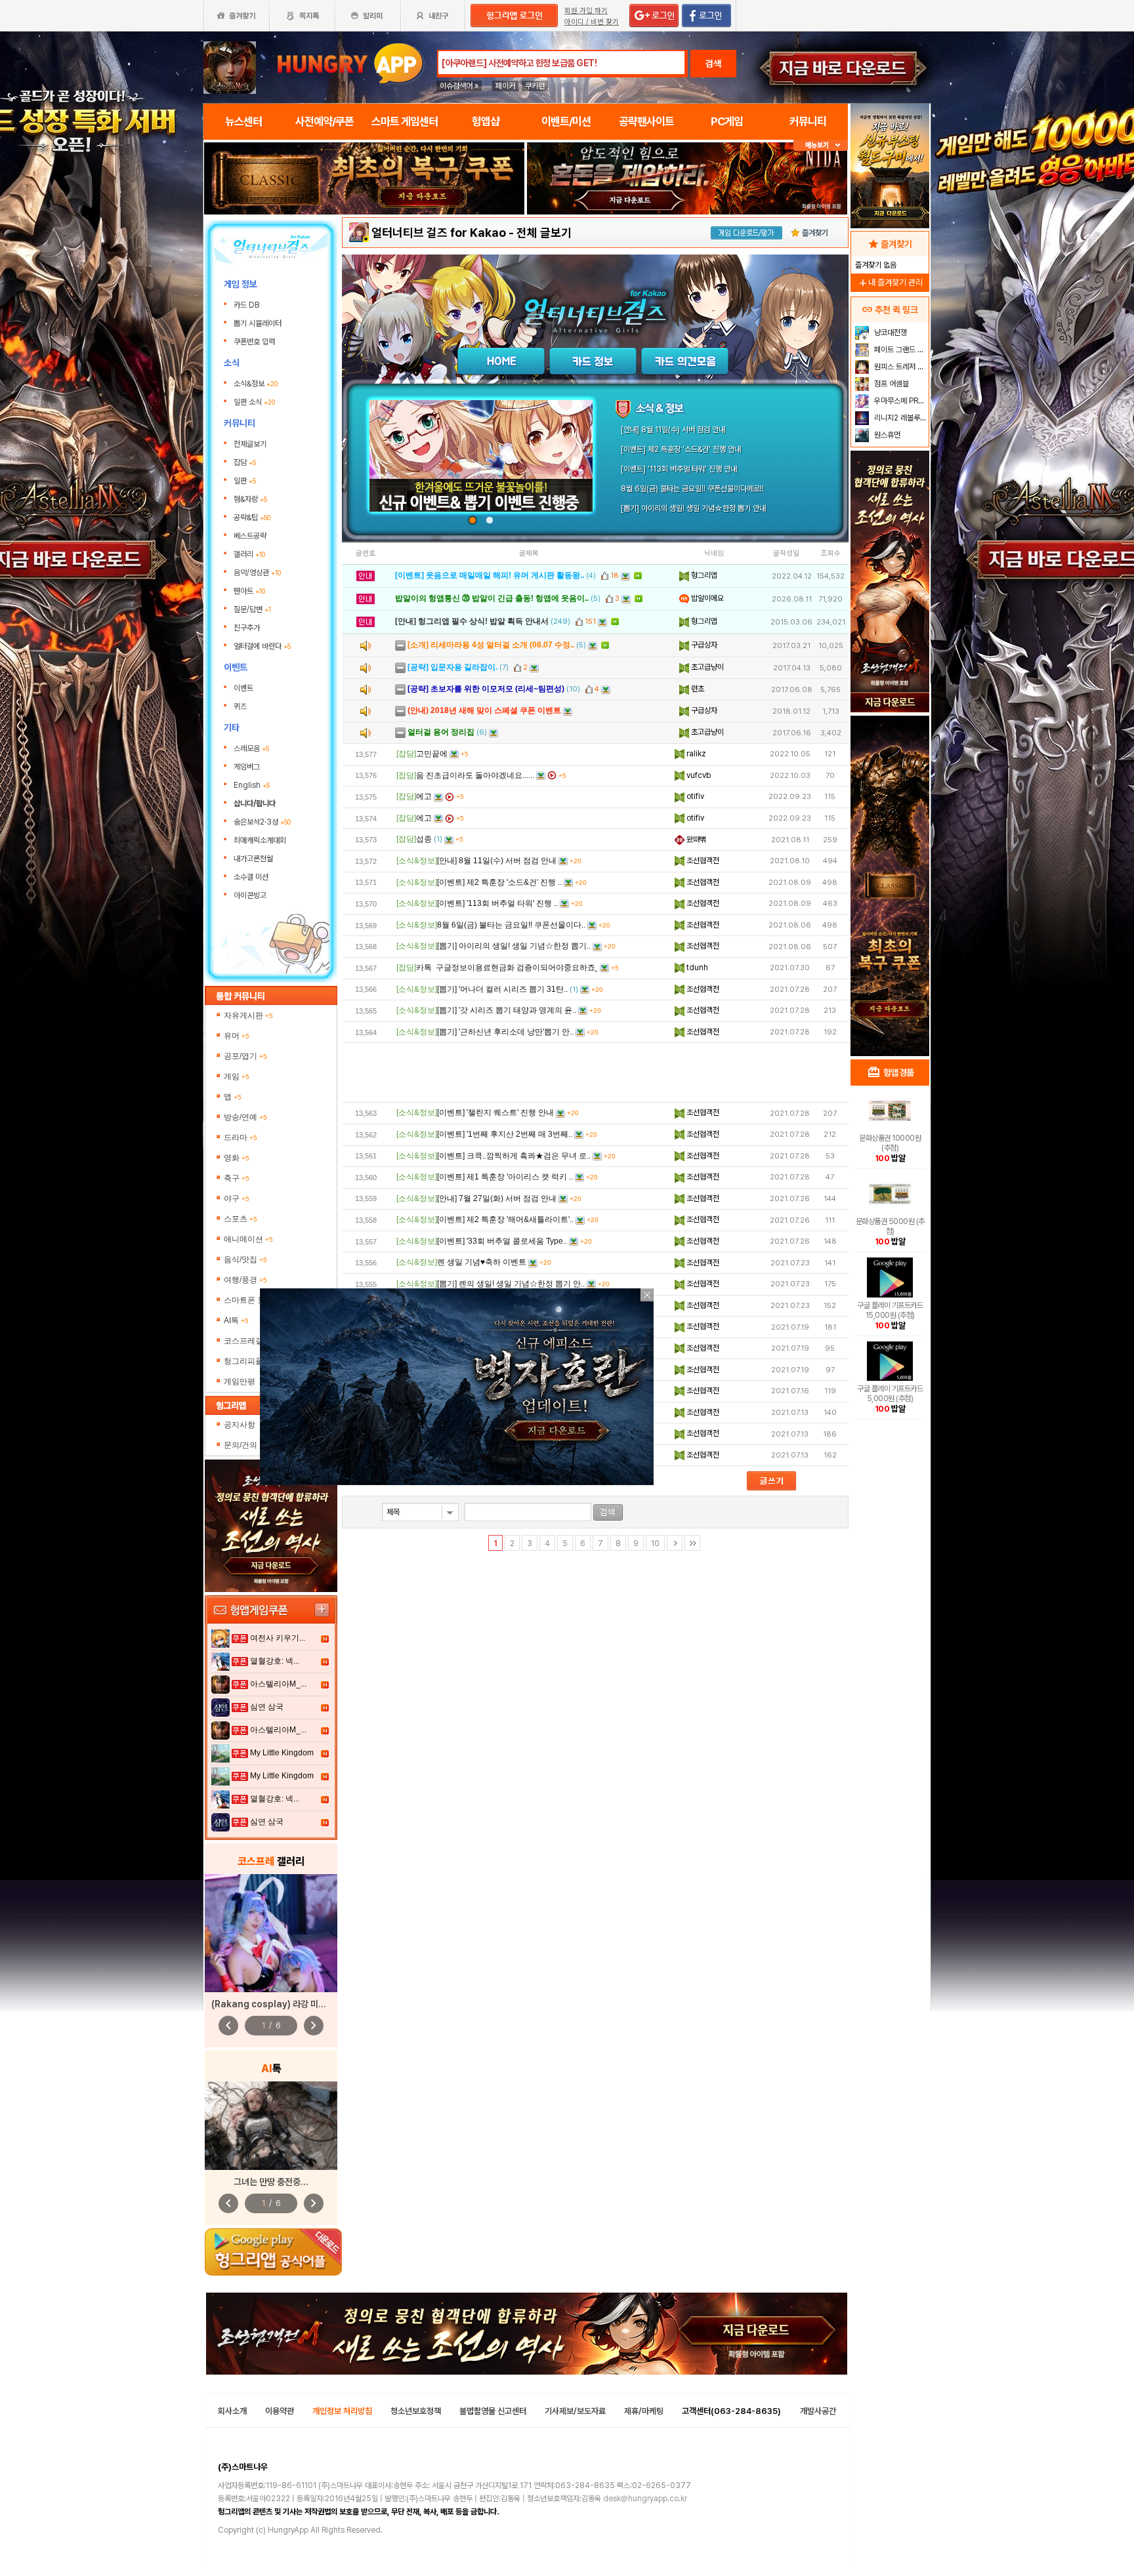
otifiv (694, 796)
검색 (713, 64)
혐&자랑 (250, 499)
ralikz (695, 754)
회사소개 (232, 2411)
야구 (237, 1198)
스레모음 (251, 748)
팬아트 (249, 591)
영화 (237, 1158)
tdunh (696, 968)
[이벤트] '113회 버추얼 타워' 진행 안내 (679, 469)
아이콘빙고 (250, 895)
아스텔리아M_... (278, 1684)
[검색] (608, 1512)
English (252, 785)
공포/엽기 (245, 1056)
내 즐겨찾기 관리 (890, 282)
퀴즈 (240, 706)
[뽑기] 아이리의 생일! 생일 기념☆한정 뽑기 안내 (693, 508)
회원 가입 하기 (586, 11)
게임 (237, 1076)
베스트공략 (251, 536)
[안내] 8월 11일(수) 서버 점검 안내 (673, 430)
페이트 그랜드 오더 (900, 350)
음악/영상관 (257, 573)
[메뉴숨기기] (821, 145)
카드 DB (247, 305)
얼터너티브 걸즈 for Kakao (439, 233)
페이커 (505, 86)
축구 (237, 1178)
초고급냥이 (706, 667)
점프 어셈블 (891, 384)
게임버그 (247, 767)
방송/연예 (245, 1117)
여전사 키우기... (278, 1638)
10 (655, 1544)
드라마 (241, 1137)
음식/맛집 (245, 1259)
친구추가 (247, 628)
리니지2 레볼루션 (899, 418)
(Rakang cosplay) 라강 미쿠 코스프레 (285, 2004)
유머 (237, 1036)
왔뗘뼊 (695, 840)
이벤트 (243, 688)
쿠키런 (535, 86)
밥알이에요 (706, 598)
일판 (245, 481)
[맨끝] (692, 1543)
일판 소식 (254, 402)
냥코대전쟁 (890, 333)
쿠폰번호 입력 (255, 342)
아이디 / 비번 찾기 (592, 22)
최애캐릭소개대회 (260, 840)
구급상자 (703, 645)
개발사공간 (818, 2411)
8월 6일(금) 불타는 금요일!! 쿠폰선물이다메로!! (692, 489)
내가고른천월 (253, 859)
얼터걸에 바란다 (262, 646)
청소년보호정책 (416, 2411)
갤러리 (249, 554)
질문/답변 (252, 609)
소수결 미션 (251, 877)
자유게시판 (248, 1015)
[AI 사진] (271, 2126)
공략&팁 (252, 518)
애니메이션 (248, 1239)
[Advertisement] (595, 1073)
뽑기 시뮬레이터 (259, 323)
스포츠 (241, 1219)
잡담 (245, 462)
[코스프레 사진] (271, 1933)
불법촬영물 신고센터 (493, 2411)
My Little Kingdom (282, 1753)
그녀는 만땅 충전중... (271, 2182)
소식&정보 (256, 384)
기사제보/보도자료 (575, 2411)
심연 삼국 (267, 1707)
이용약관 (280, 2411)
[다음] (675, 1543)
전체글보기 (250, 444)
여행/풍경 (245, 1280)
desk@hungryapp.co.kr (645, 2499)
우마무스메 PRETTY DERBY (900, 401)
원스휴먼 (886, 435)
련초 (697, 689)
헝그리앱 (703, 575)
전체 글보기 (544, 233)
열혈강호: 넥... (275, 1661)
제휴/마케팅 (644, 2411)
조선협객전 (702, 861)
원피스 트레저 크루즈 (900, 367)
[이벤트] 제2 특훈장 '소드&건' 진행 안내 (681, 449)
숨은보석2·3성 (262, 822)
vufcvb (698, 775)
